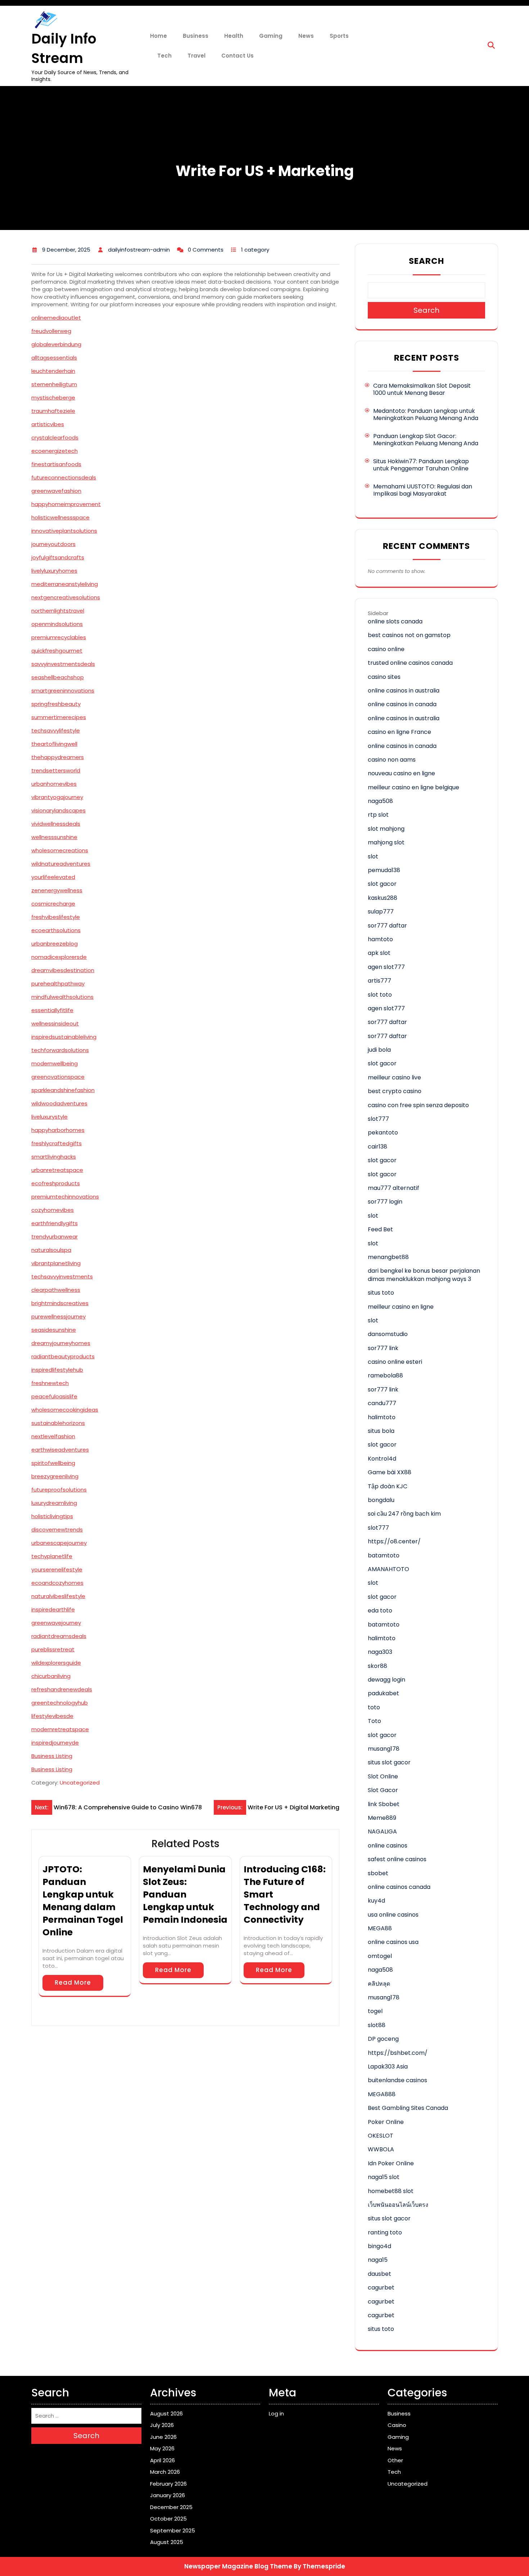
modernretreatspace (60, 1729)
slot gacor (382, 884)
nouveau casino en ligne (401, 773)
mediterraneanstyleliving (65, 584)
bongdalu (381, 1500)
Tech (164, 56)
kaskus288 (383, 898)
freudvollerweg (51, 331)
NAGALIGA (382, 1831)
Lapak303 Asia (388, 2067)
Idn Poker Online (391, 2163)
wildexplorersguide (56, 1663)
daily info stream (64, 48)
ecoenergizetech (55, 451)
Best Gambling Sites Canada (408, 2108)
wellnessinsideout (55, 1023)
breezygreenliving (55, 1476)
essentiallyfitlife (52, 1010)
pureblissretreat (53, 1649)
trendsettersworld (56, 770)
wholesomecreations (60, 850)
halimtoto (382, 1417)
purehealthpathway (58, 984)
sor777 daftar (387, 926)
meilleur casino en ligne (401, 1307)
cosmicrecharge (53, 904)
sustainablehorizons (58, 1423)
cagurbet (381, 2288)
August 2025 (167, 2542)
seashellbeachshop (58, 677)
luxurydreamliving (54, 1503)
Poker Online (386, 2122)
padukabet (383, 1693)
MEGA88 (380, 1928)
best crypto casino (395, 1091)
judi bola (379, 1050)
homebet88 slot (391, 2191)
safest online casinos (397, 1859)
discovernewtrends (57, 1530)
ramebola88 (385, 1375)
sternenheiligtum (54, 384)
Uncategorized (80, 1783)
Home (159, 36)
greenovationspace (58, 1077)
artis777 (379, 981)
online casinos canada (399, 1887)
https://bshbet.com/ (398, 2053)
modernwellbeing (55, 1063)
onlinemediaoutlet (56, 318)
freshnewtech (50, 1383)
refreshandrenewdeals (62, 1689)
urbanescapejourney (59, 1543)
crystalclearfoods (55, 437)
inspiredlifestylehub (57, 1370)
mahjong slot (386, 842)
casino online (386, 649)
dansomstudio (388, 1334)
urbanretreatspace (57, 1170)
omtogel (380, 1956)
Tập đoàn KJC (388, 1486)
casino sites (384, 677)
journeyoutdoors (53, 544)
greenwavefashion (56, 491)
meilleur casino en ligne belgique (413, 787)
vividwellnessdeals (56, 824)
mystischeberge (53, 398)
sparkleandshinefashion (63, 1090)
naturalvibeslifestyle (58, 1596)
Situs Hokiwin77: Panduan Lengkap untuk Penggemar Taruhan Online (421, 465)
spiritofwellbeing (53, 1463)
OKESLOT (381, 2136)
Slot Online (383, 1776)
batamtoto (384, 1555)
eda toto (380, 1610)
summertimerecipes (59, 717)
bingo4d (379, 2246)
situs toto (381, 1293)
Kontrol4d (382, 1459)
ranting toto (385, 2232)
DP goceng (383, 2039)
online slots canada (395, 621)
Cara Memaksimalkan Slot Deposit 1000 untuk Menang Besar (422, 389)
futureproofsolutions (59, 1490)
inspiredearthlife (53, 1609)
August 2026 (166, 2413)
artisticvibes (48, 424)
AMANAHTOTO (388, 1569)
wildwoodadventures (59, 1103)
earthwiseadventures (60, 1450)
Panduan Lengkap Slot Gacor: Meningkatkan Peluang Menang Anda (426, 440)
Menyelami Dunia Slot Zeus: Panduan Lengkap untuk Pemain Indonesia (185, 1894)
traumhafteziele (53, 411)
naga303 (380, 1652)
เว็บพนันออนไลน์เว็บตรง (398, 2205)
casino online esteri (395, 1362)
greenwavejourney (56, 1623)
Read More (73, 1982)
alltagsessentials (54, 358)
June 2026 (163, 2437)
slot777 (378, 1119)
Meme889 (382, 1818)
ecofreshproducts (56, 1183)
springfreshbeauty (56, 704)
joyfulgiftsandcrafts (58, 557)
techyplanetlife (52, 1556)
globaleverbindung (56, 344)
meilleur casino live (394, 1077)
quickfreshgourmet (57, 651)
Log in (276, 2413)
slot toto (380, 995)
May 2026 (162, 2448)
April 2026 (162, 2460)
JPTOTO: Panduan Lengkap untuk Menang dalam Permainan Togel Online (83, 1901)
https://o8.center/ (394, 1541)
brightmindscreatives (60, 1303)
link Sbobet (384, 1804)
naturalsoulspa (51, 1250)
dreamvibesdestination (63, 970)
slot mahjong (386, 829)
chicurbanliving (51, 1676)
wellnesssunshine (54, 837)
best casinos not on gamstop (409, 635)
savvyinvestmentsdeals (63, 664)
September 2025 (173, 2530)
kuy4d (376, 1901)
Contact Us (238, 56)
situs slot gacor (389, 1762)
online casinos (388, 1846)
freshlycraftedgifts (56, 1143)
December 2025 (171, 2507)
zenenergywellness (57, 890)
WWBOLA (381, 2149)
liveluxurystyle (49, 1117)
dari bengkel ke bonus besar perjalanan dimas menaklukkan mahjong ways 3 (424, 1275)
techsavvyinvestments (62, 1276)
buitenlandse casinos (397, 2080)
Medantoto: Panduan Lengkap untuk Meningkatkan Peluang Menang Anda (426, 414)
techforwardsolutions (60, 1050)
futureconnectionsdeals (64, 477)
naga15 (378, 2260)
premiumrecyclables (59, 637)
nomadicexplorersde (59, 957)
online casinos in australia (404, 691)
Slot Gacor (383, 1790)
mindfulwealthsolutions (62, 997)
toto (374, 1707)
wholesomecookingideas (65, 1410)
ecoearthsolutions (56, 930)
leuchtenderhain (53, 371)
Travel (196, 56)
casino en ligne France (399, 732)
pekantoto (383, 1133)
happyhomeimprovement (66, 504)
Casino (397, 2425)
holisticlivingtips (52, 1516)
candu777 (382, 1403)
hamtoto (380, 939)
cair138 (377, 1147)
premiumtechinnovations (65, 1197)
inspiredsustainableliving (64, 1037)
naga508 (380, 801)
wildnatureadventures (61, 864)
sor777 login (385, 1202)
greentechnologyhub (60, 1703)
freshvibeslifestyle (56, 917)
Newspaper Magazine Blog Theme (238, 2566)
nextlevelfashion (53, 1436)
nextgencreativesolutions (66, 597)
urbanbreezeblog (55, 944)
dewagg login (386, 1680)
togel (375, 2011)
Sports (339, 36)
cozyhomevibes (53, 1210)
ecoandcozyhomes (57, 1583)
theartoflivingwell (54, 744)
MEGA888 (382, 2094)
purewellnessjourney (58, 1316)
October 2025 (168, 2519)
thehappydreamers (58, 757)
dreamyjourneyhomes (61, 1343)
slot (373, 856)
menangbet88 (388, 1257)
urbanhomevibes (54, 784)
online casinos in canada (402, 704)
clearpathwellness (56, 1290)
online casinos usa (393, 1942)
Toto (374, 1721)
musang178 (384, 1749)
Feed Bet (380, 1229)
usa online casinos (393, 1915)
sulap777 (381, 912)
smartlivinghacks (54, 1157)
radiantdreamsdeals (59, 1636)
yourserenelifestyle (57, 1569)
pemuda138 (384, 870)
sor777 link (383, 1348)
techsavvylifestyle (56, 730)
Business (196, 36)
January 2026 (168, 2495)
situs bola (381, 1431)
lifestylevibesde (52, 1716)
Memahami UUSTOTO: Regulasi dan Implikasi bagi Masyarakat (423, 490)
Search (426, 261)
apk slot (379, 953)
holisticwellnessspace (60, 517)
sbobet (378, 1873)
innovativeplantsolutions (64, 531)
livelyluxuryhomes (54, 571)
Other (395, 2460)
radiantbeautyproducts (63, 1356)
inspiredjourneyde (55, 1743)
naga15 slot (384, 2177)
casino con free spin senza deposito (418, 1105)
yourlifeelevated (53, 877)
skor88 (377, 1666)
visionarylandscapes (58, 810)
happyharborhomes (58, 1130)
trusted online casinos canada (410, 663)
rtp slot (378, 815)
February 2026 (168, 2484)
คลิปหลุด (379, 1984)
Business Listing (52, 1756)
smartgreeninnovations (63, 691)
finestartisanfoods (56, 464)
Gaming (271, 36)
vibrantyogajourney (57, 797)
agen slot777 (386, 967)
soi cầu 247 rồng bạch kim (404, 1514)
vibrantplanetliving (56, 1263)
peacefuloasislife (54, 1396)
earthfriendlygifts (55, 1223)
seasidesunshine (54, 1330)
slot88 (377, 2025)
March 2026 (165, 2472)
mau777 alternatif (394, 1188)
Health (234, 36)
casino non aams (392, 760)
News (306, 36)
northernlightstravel (58, 611)
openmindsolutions (57, 624)
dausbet (379, 2274)
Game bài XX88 (390, 1472)
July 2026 (162, 2425)
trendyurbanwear (55, 1237)
